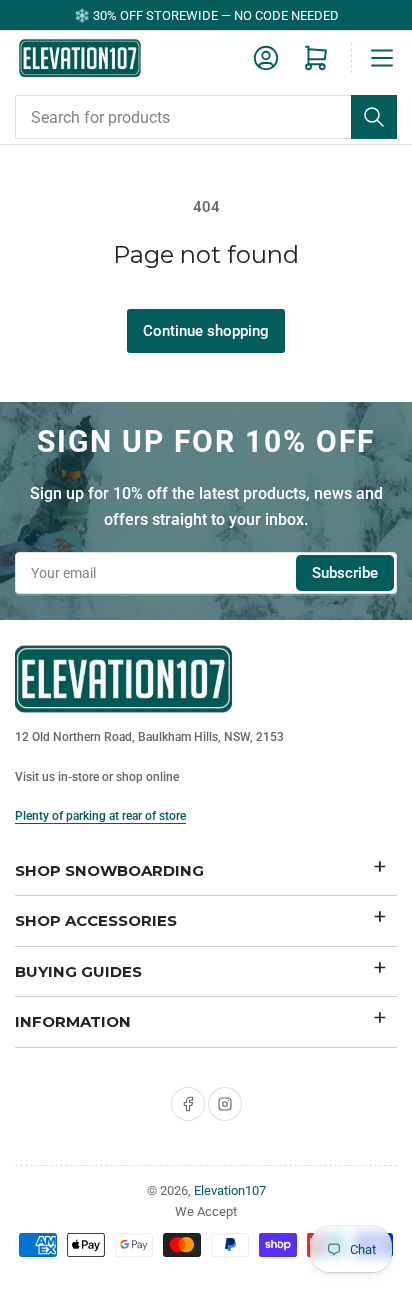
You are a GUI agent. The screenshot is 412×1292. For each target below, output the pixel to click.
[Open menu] (382, 58)
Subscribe (345, 573)
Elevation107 (230, 1190)
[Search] (374, 117)
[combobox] (206, 117)
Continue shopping (206, 331)
